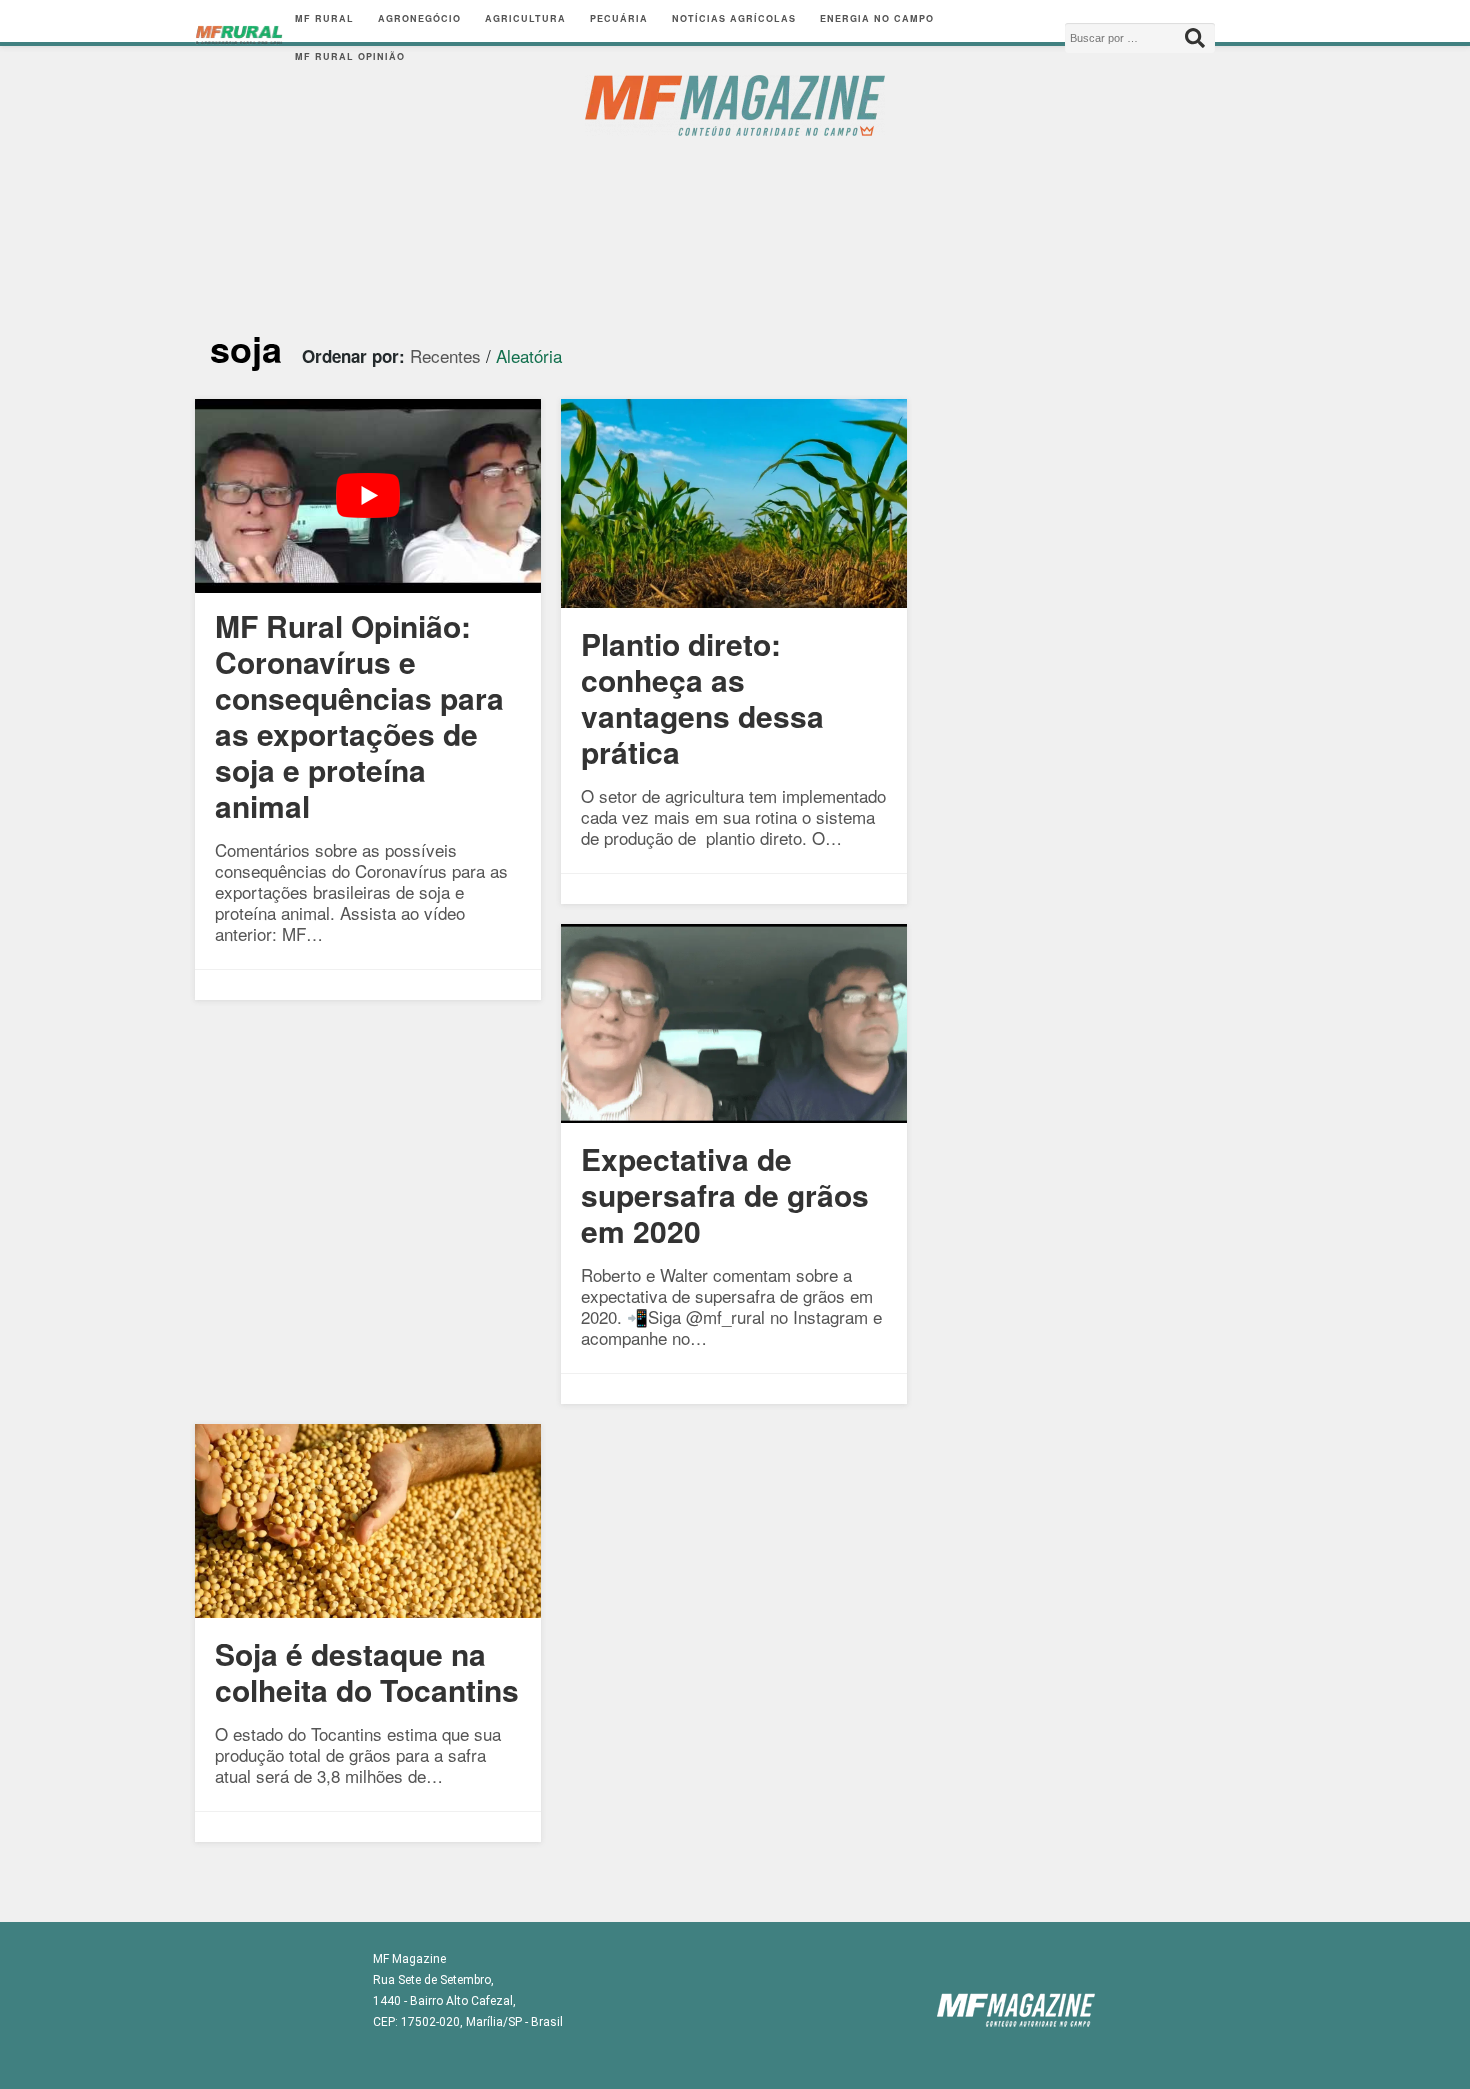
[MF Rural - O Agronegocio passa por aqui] (239, 38)
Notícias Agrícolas (734, 18)
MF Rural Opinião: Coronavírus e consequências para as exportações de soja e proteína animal (359, 715)
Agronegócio (419, 18)
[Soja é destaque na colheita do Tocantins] (368, 1610)
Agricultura (525, 18)
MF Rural (324, 18)
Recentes (445, 355)
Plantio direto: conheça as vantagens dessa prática (702, 697)
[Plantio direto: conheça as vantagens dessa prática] (734, 600)
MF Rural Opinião (350, 56)
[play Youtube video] (368, 496)
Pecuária (619, 18)
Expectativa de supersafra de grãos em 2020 (725, 1194)
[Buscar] (1195, 38)
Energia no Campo (877, 18)
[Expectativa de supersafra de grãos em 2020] (734, 1115)
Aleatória (529, 355)
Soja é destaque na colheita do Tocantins (367, 1671)
